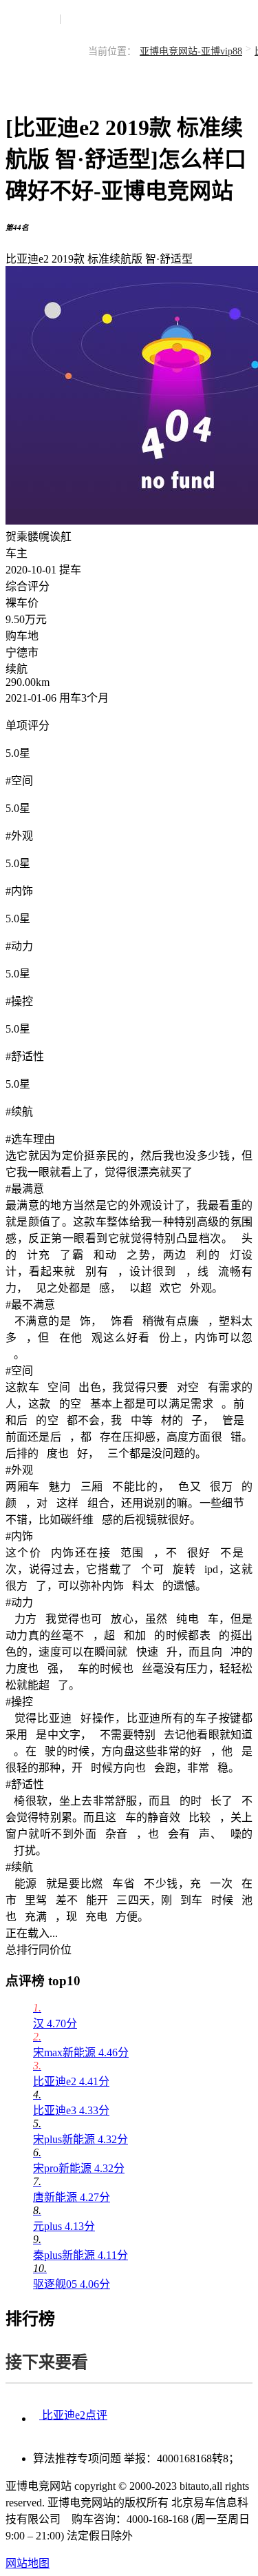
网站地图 (28, 2563)
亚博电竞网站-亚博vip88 (191, 51)
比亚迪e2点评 (73, 2415)
